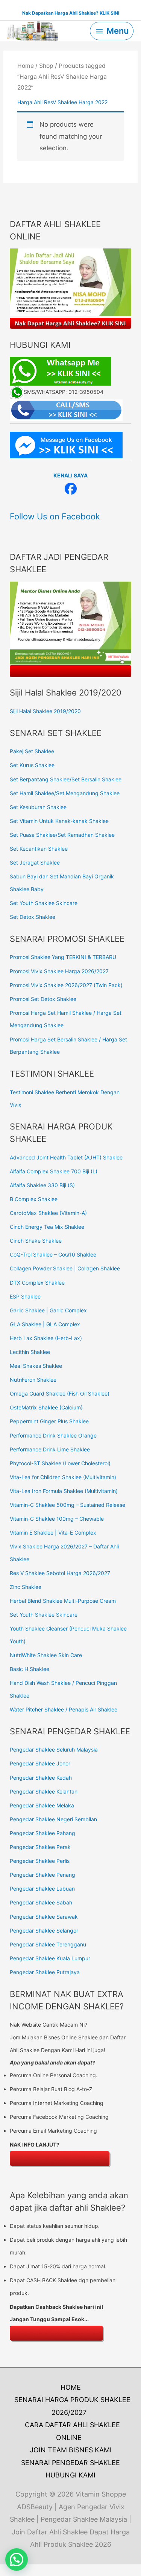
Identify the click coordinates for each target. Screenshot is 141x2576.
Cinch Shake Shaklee (36, 1241)
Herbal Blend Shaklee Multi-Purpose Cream (63, 1601)
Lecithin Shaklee (30, 1352)
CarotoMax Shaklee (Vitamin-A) (48, 1213)
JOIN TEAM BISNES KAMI (71, 2450)
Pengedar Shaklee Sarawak (44, 1917)
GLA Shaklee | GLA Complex (45, 1324)
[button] (17, 2560)
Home (26, 66)
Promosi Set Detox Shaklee (43, 999)
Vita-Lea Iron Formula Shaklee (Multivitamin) (64, 1491)
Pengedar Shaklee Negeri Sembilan (53, 1819)
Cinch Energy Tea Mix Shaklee (47, 1227)
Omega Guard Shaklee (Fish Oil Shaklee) (60, 1393)
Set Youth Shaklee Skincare (44, 903)
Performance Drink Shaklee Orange (53, 1435)
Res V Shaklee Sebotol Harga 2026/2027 (60, 1573)
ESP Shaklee (25, 1296)
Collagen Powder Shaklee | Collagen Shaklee (65, 1268)
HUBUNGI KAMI (70, 2475)
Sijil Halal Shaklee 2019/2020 (45, 711)
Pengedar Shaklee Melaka (42, 1805)
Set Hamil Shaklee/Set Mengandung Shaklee (65, 793)
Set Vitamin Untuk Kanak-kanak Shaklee (59, 821)
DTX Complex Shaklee (37, 1283)
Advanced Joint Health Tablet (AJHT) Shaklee (66, 1157)
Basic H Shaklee (30, 1669)
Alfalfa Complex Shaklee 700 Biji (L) (54, 1171)
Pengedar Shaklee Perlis (40, 1861)
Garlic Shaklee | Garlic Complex (48, 1310)
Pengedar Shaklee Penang (42, 1875)
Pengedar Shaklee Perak (40, 1847)
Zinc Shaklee (26, 1587)
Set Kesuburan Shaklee (38, 807)
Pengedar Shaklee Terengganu (48, 1944)
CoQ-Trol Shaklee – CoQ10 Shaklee (53, 1254)
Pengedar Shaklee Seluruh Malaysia (54, 1749)
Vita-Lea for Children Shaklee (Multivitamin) (63, 1477)
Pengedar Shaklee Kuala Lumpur (50, 1958)
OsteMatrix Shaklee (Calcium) (46, 1407)
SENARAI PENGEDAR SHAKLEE (70, 2463)
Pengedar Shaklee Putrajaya (45, 1972)
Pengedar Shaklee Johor (40, 1763)
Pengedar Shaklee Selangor (44, 1931)
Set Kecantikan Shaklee (39, 849)
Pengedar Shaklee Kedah (41, 1778)
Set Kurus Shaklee (32, 765)
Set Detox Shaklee (33, 917)
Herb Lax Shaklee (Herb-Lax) (46, 1338)
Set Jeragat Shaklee (35, 862)
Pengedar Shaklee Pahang (42, 1833)
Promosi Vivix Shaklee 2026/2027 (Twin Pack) (66, 985)
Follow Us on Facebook (55, 516)
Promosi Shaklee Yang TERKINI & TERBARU (63, 957)
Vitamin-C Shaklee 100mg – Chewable (57, 1519)
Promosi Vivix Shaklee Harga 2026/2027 (59, 971)
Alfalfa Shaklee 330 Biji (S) (42, 1185)
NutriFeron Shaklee (33, 1380)
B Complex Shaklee (34, 1199)
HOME (71, 2387)
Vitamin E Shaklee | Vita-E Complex (53, 1533)
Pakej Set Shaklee (32, 751)
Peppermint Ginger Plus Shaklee (49, 1421)
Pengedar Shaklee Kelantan (44, 1791)
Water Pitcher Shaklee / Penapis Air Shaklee (64, 1709)
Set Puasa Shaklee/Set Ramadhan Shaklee (62, 835)
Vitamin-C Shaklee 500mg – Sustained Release (67, 1505)
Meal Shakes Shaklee (36, 1366)
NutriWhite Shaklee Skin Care (46, 1655)
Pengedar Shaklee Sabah (41, 1902)
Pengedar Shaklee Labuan (42, 1889)
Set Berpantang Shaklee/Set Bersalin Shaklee (66, 779)
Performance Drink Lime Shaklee (50, 1449)
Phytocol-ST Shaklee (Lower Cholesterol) (60, 1463)
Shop (46, 66)
